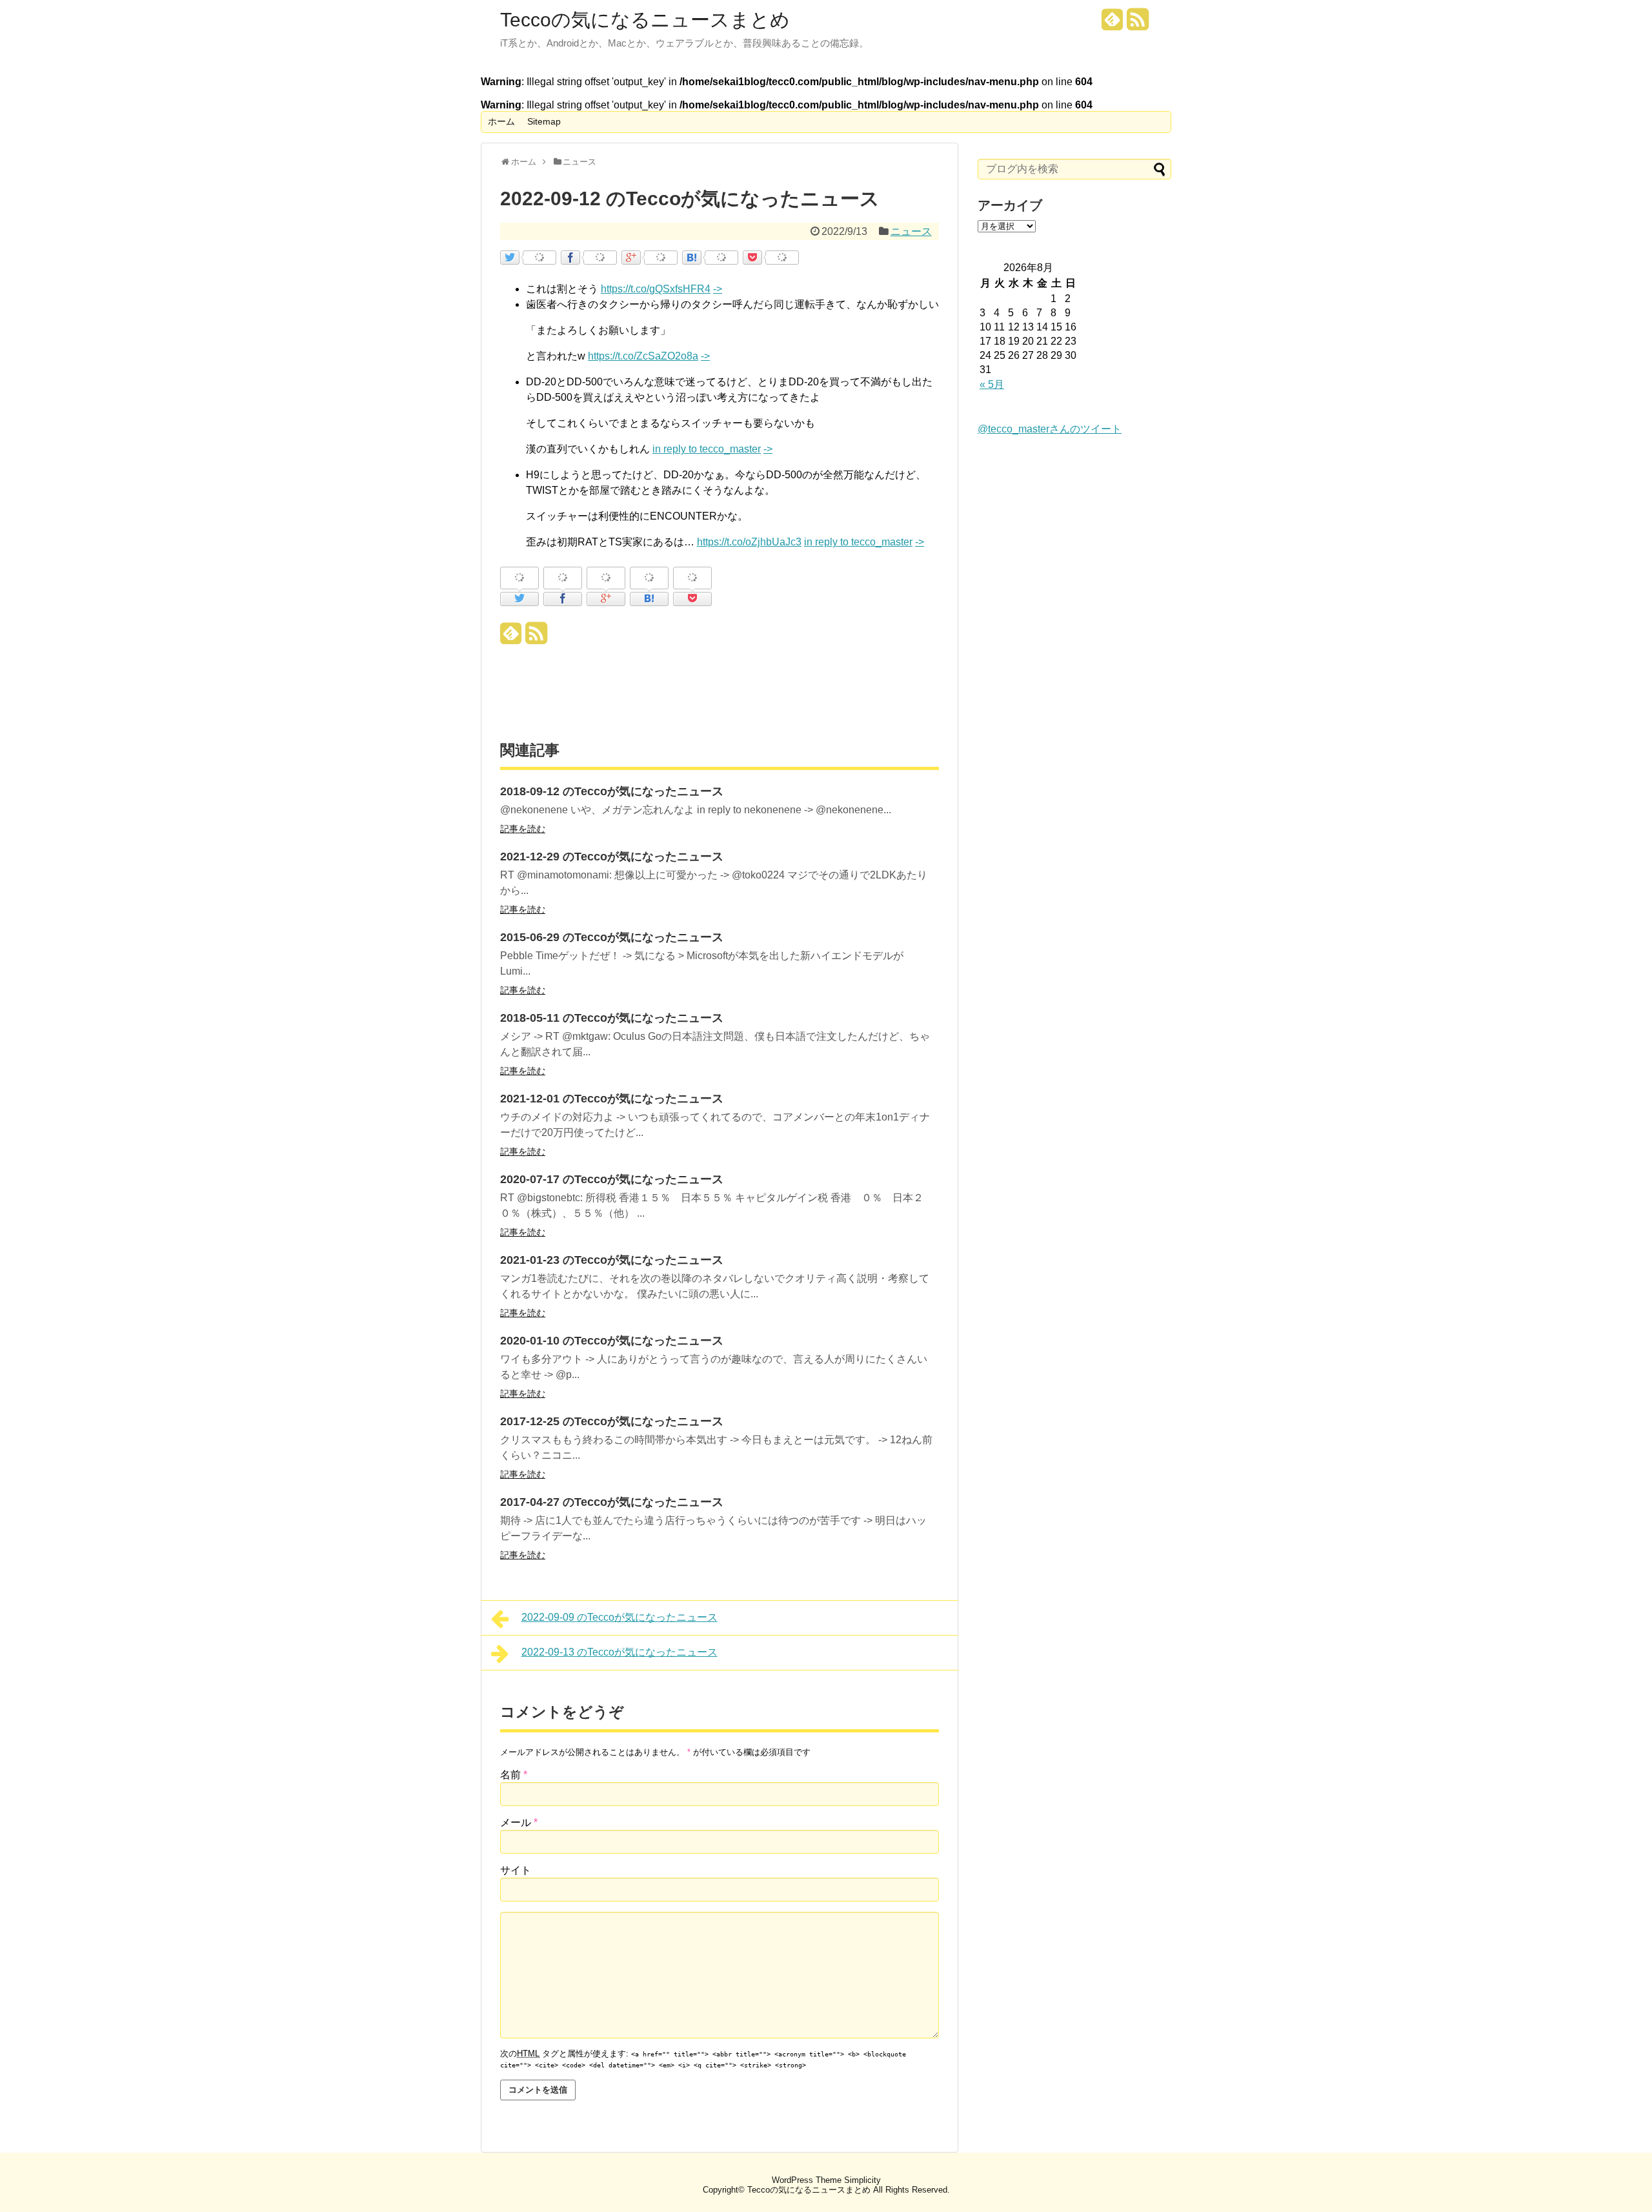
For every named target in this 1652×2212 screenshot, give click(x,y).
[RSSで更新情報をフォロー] (1138, 24)
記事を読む (523, 829)
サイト (516, 1870)
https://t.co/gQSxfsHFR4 (656, 289)
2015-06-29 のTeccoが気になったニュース (612, 937)
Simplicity (862, 2180)
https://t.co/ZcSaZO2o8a (643, 356)
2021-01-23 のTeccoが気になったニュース (612, 1260)
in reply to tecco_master (707, 449)
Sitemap (544, 121)
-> (718, 289)
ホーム (501, 121)
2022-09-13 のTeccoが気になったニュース (619, 1652)
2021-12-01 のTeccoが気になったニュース (612, 1099)
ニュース (911, 231)
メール (519, 1822)
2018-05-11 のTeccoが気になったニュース (612, 1018)
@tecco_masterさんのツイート (1050, 429)
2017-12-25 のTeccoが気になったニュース (612, 1421)
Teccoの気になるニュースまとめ (645, 20)
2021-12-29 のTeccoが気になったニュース (612, 857)
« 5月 (992, 384)
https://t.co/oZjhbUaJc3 (749, 542)
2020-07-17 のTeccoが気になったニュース (612, 1179)
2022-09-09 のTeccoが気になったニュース (619, 1617)
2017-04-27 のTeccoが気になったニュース (612, 1502)
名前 (514, 1775)
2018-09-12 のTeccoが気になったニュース (612, 791)
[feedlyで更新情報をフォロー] (1113, 24)
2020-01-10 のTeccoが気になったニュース (612, 1341)
